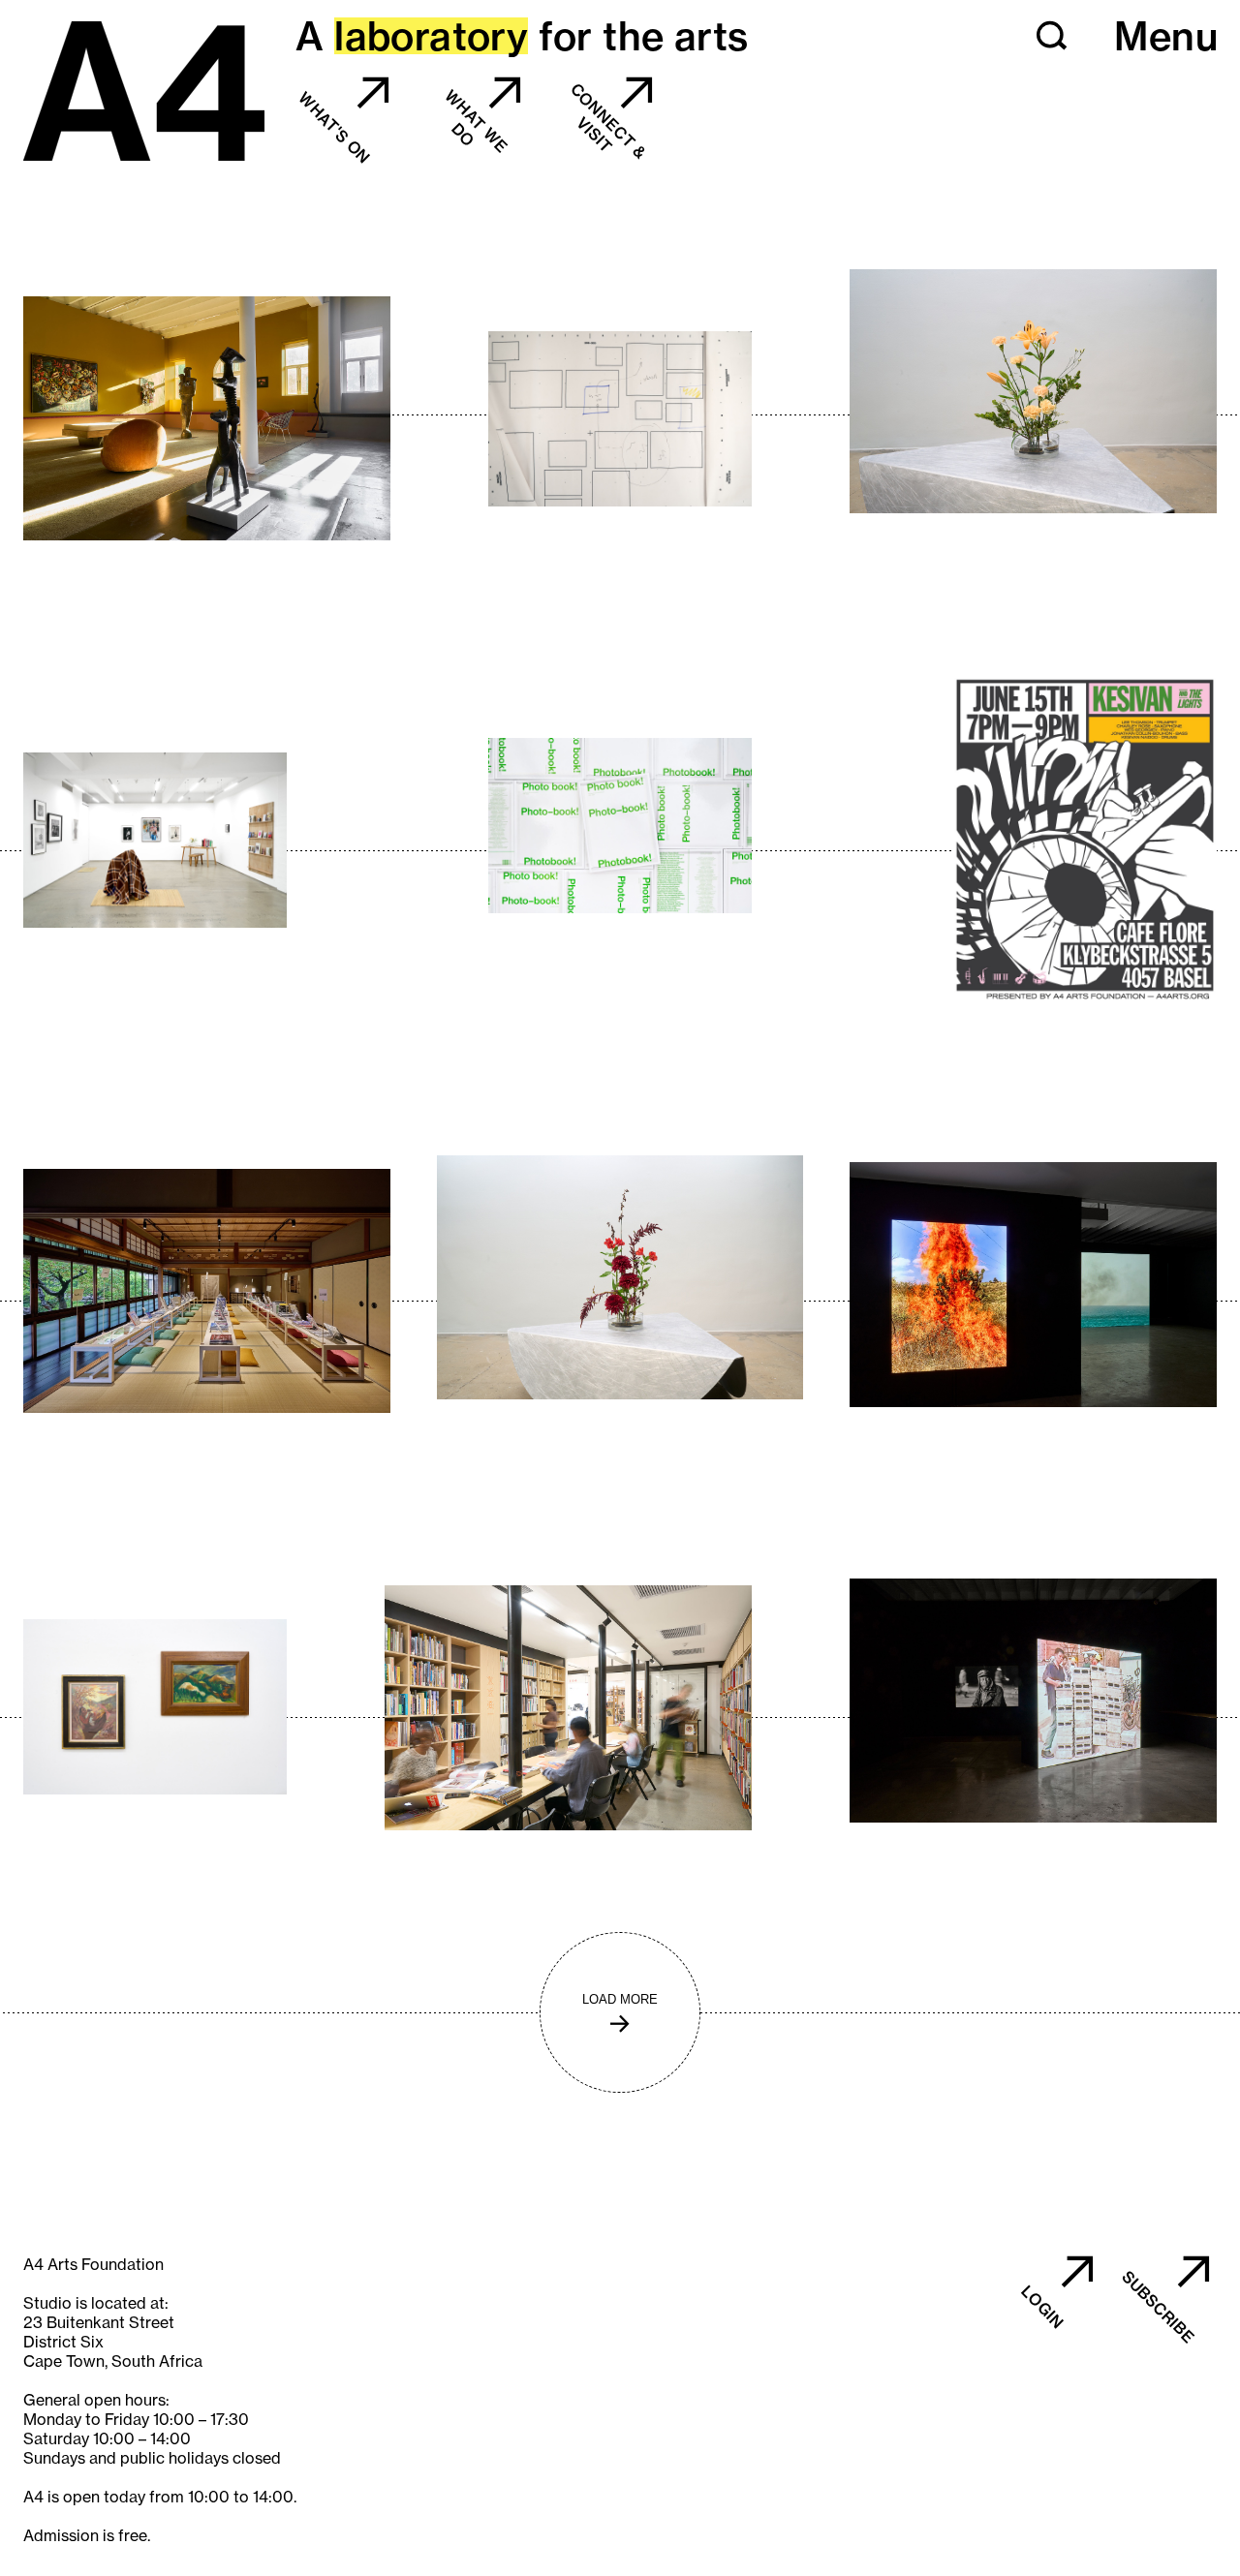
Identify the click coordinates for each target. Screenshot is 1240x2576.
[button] (1052, 36)
